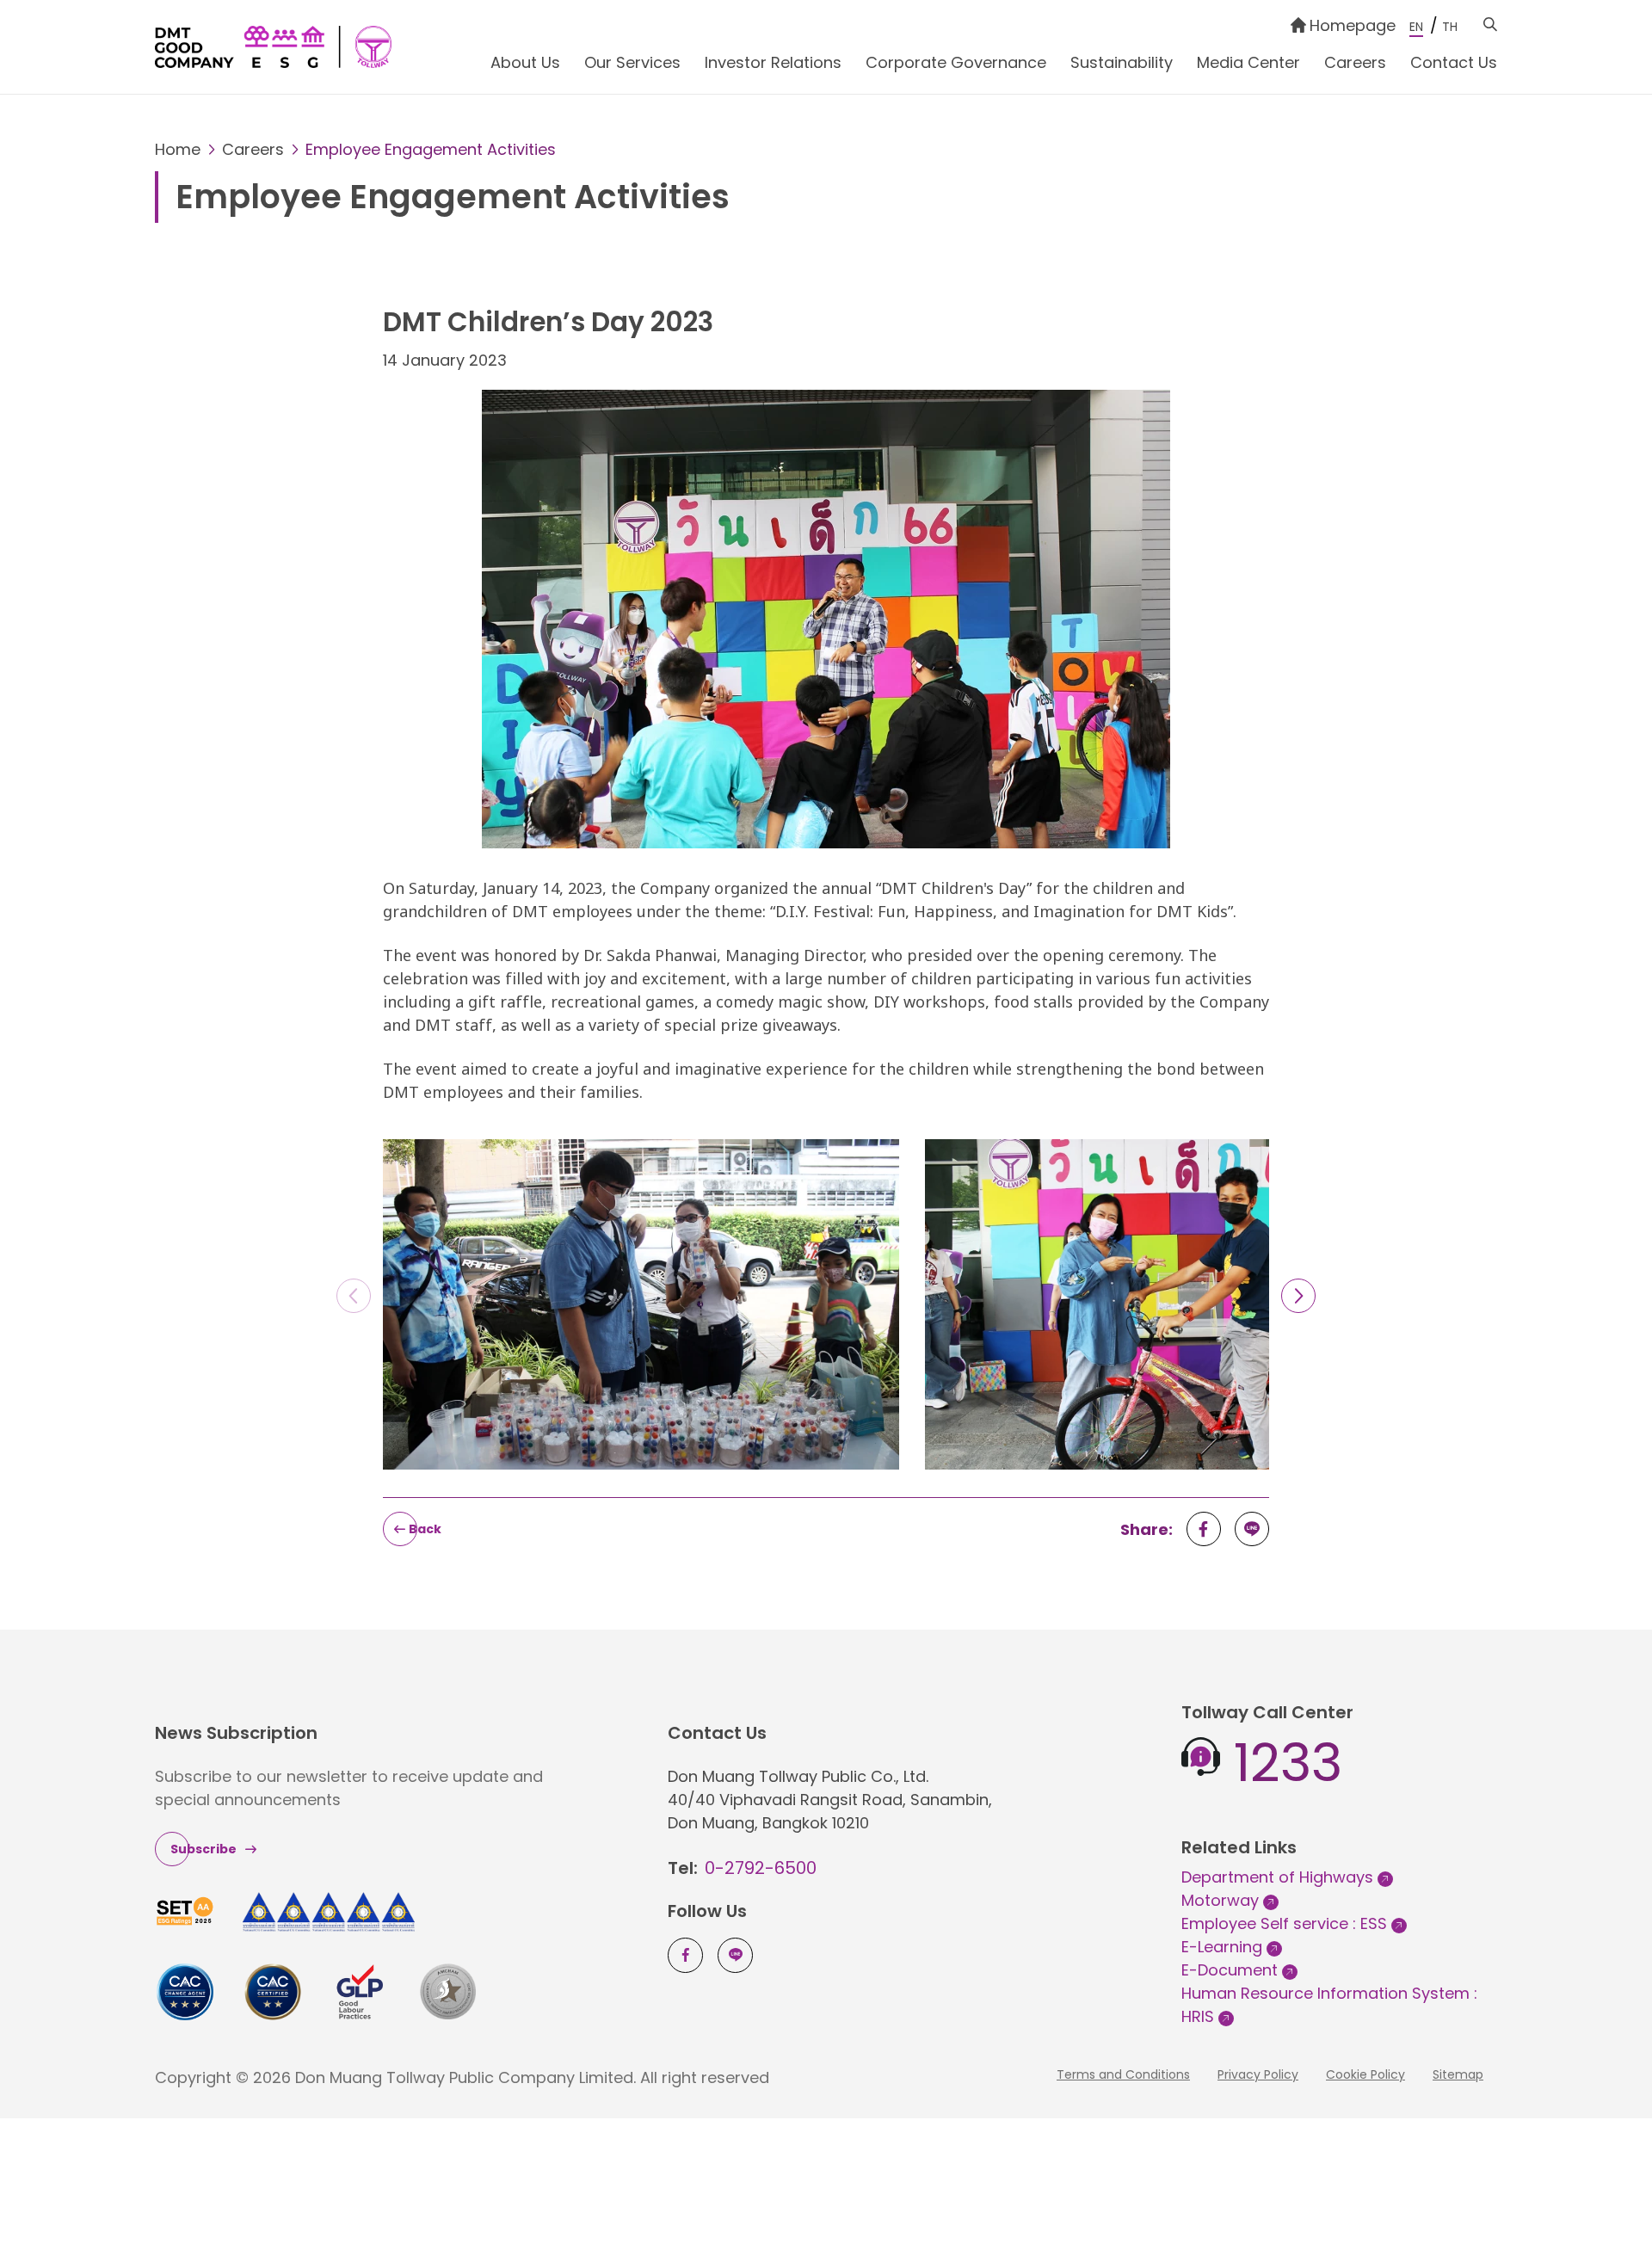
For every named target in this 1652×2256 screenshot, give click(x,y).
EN (1416, 27)
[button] (1298, 1296)
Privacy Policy (1258, 2074)
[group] (641, 1311)
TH (1450, 27)
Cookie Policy (1365, 2074)
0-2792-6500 (761, 1868)
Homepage (1353, 25)
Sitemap (1458, 2074)
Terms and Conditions (1123, 2074)
